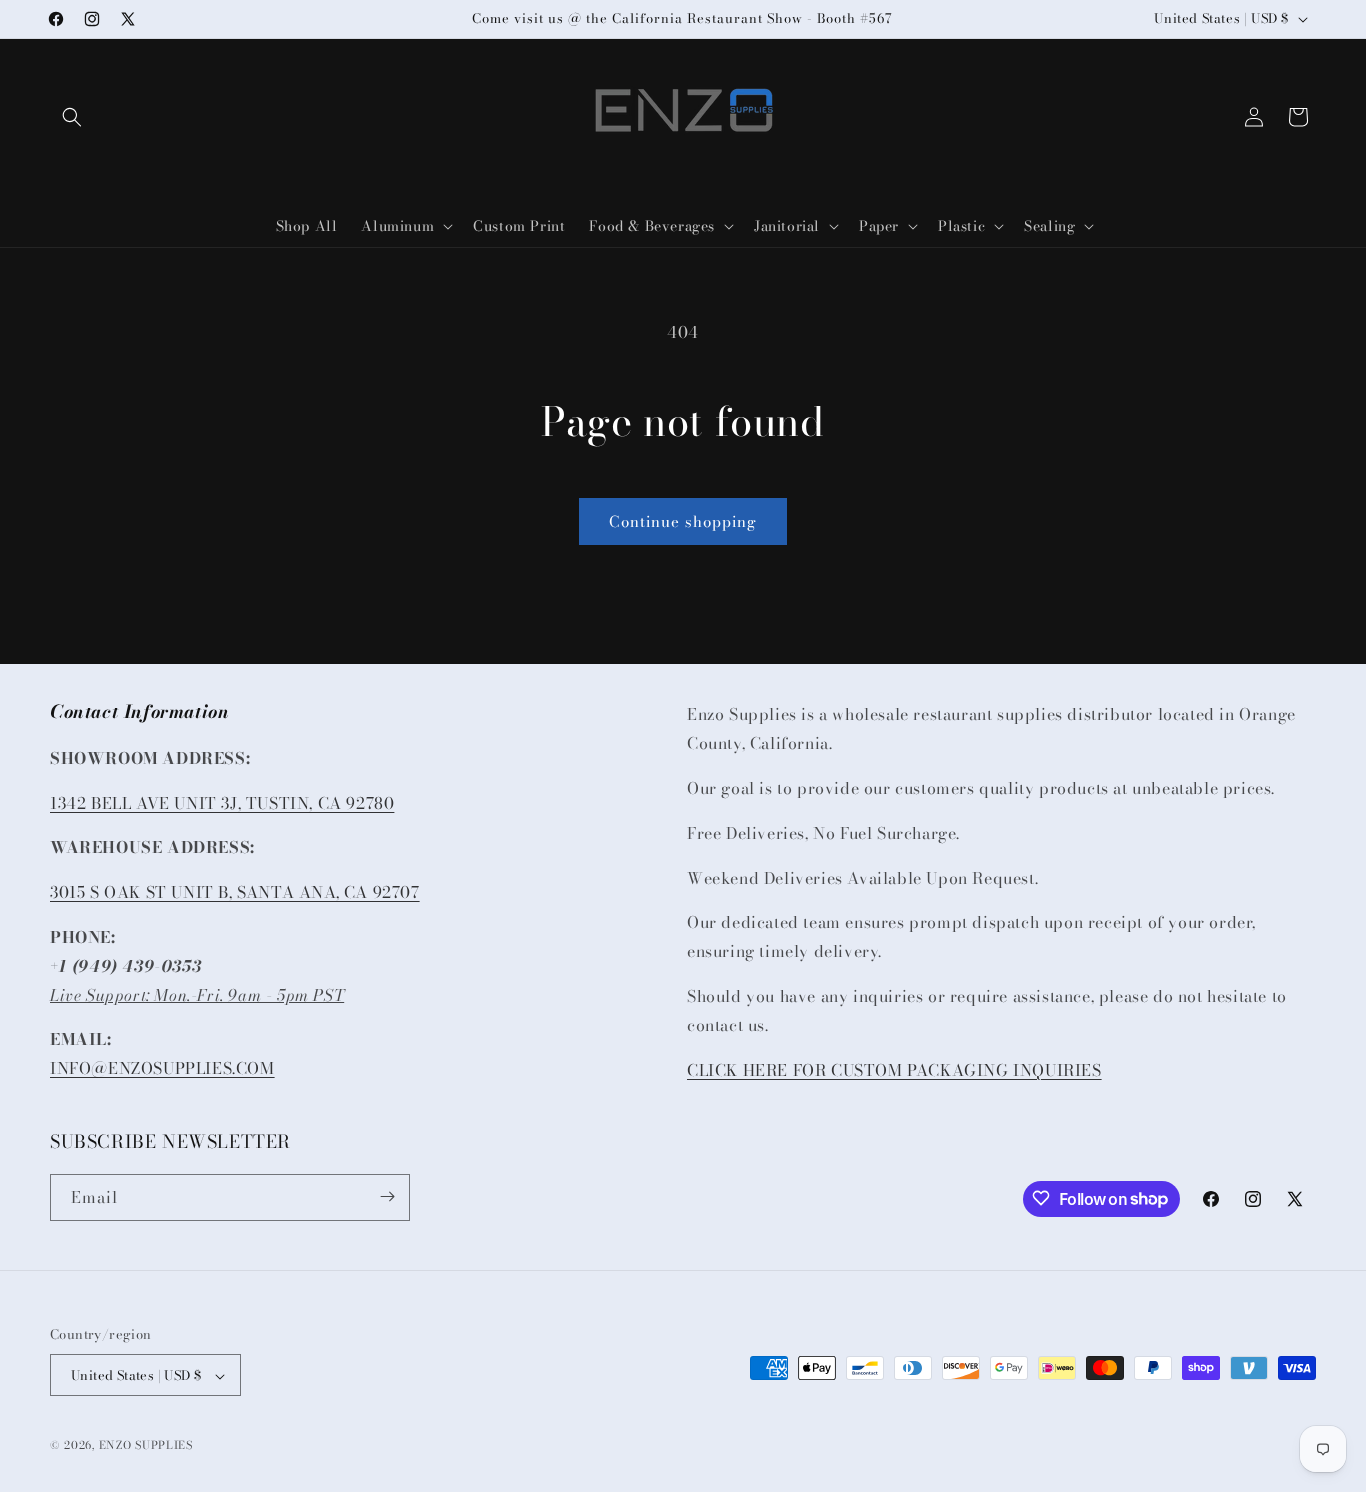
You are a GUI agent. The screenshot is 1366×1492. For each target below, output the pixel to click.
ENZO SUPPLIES (146, 1446)
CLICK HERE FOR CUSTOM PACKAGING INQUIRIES (894, 1069)
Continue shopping (683, 521)
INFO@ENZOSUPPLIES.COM (162, 1068)
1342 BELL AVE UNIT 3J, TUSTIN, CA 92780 (222, 802)
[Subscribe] (387, 1196)
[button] (72, 117)
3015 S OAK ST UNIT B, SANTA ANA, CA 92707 (235, 892)
